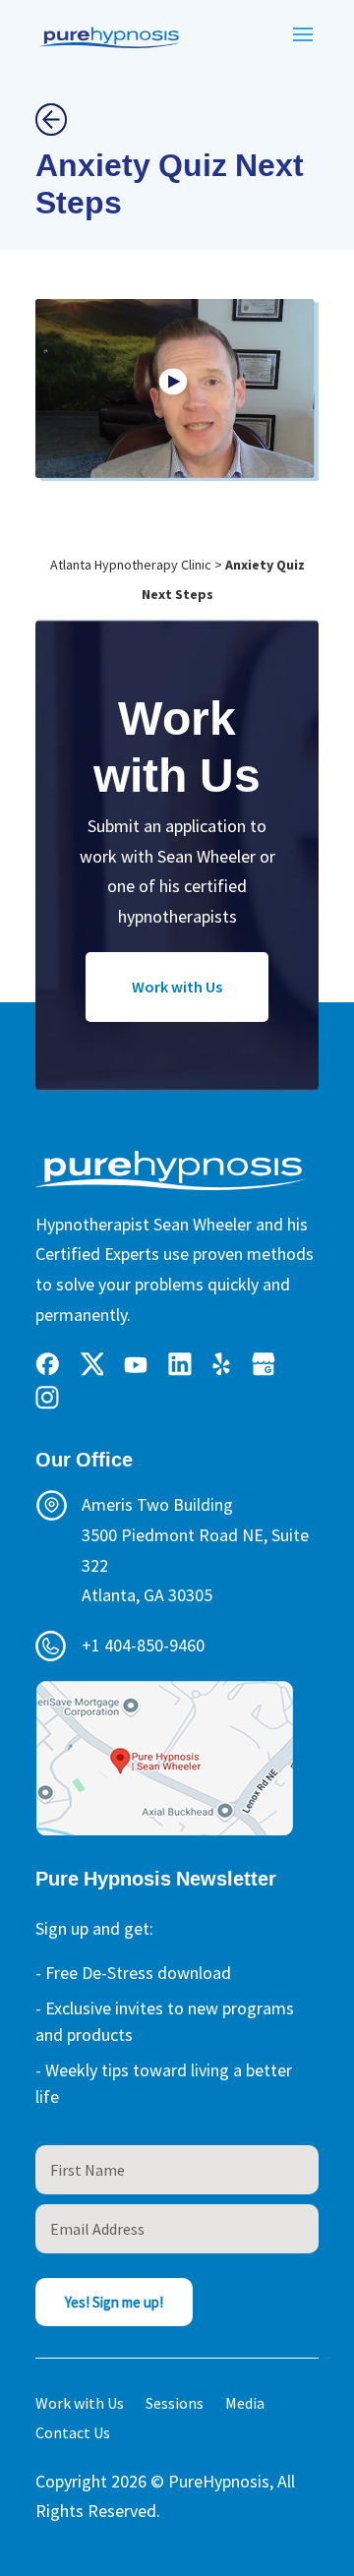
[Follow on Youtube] (136, 1364)
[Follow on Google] (264, 1364)
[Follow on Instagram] (47, 1398)
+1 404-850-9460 (143, 1645)
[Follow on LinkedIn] (180, 1364)
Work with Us (177, 987)
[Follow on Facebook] (47, 1364)
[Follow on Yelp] (222, 1364)
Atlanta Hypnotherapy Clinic (131, 565)
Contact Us (73, 2434)
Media (245, 2404)
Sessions (175, 2404)
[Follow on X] (91, 1364)
